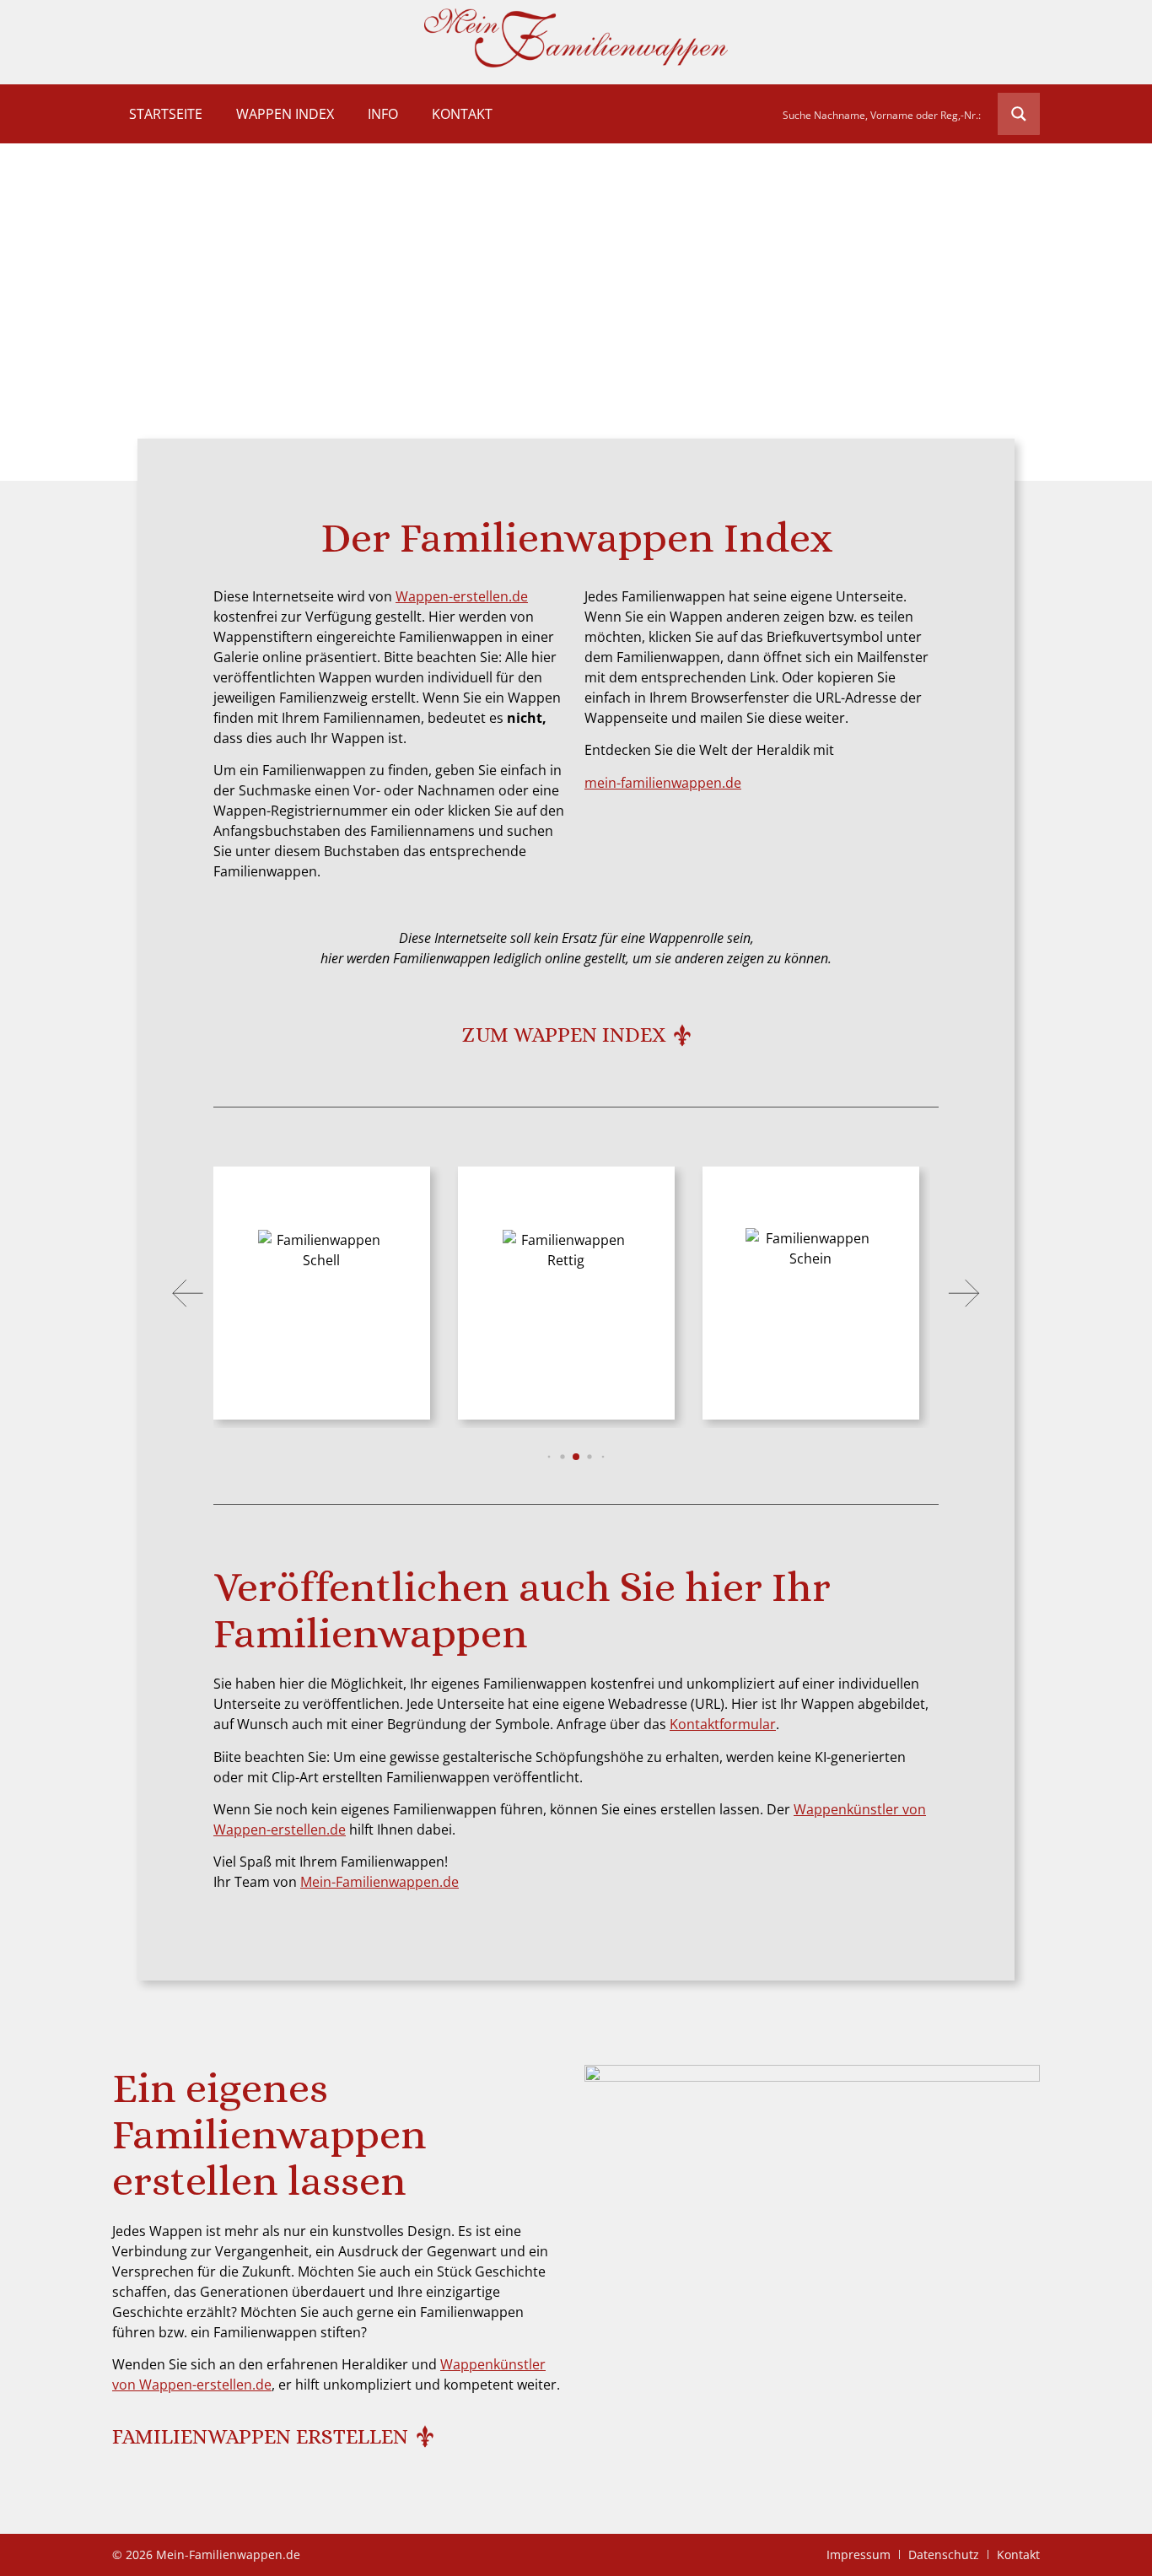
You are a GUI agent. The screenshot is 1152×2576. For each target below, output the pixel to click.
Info (383, 114)
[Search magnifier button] (1019, 114)
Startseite (166, 114)
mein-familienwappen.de (663, 783)
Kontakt (462, 114)
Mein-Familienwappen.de (380, 1882)
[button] (188, 1293)
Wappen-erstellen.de (462, 596)
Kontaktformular (723, 1724)
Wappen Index (285, 114)
